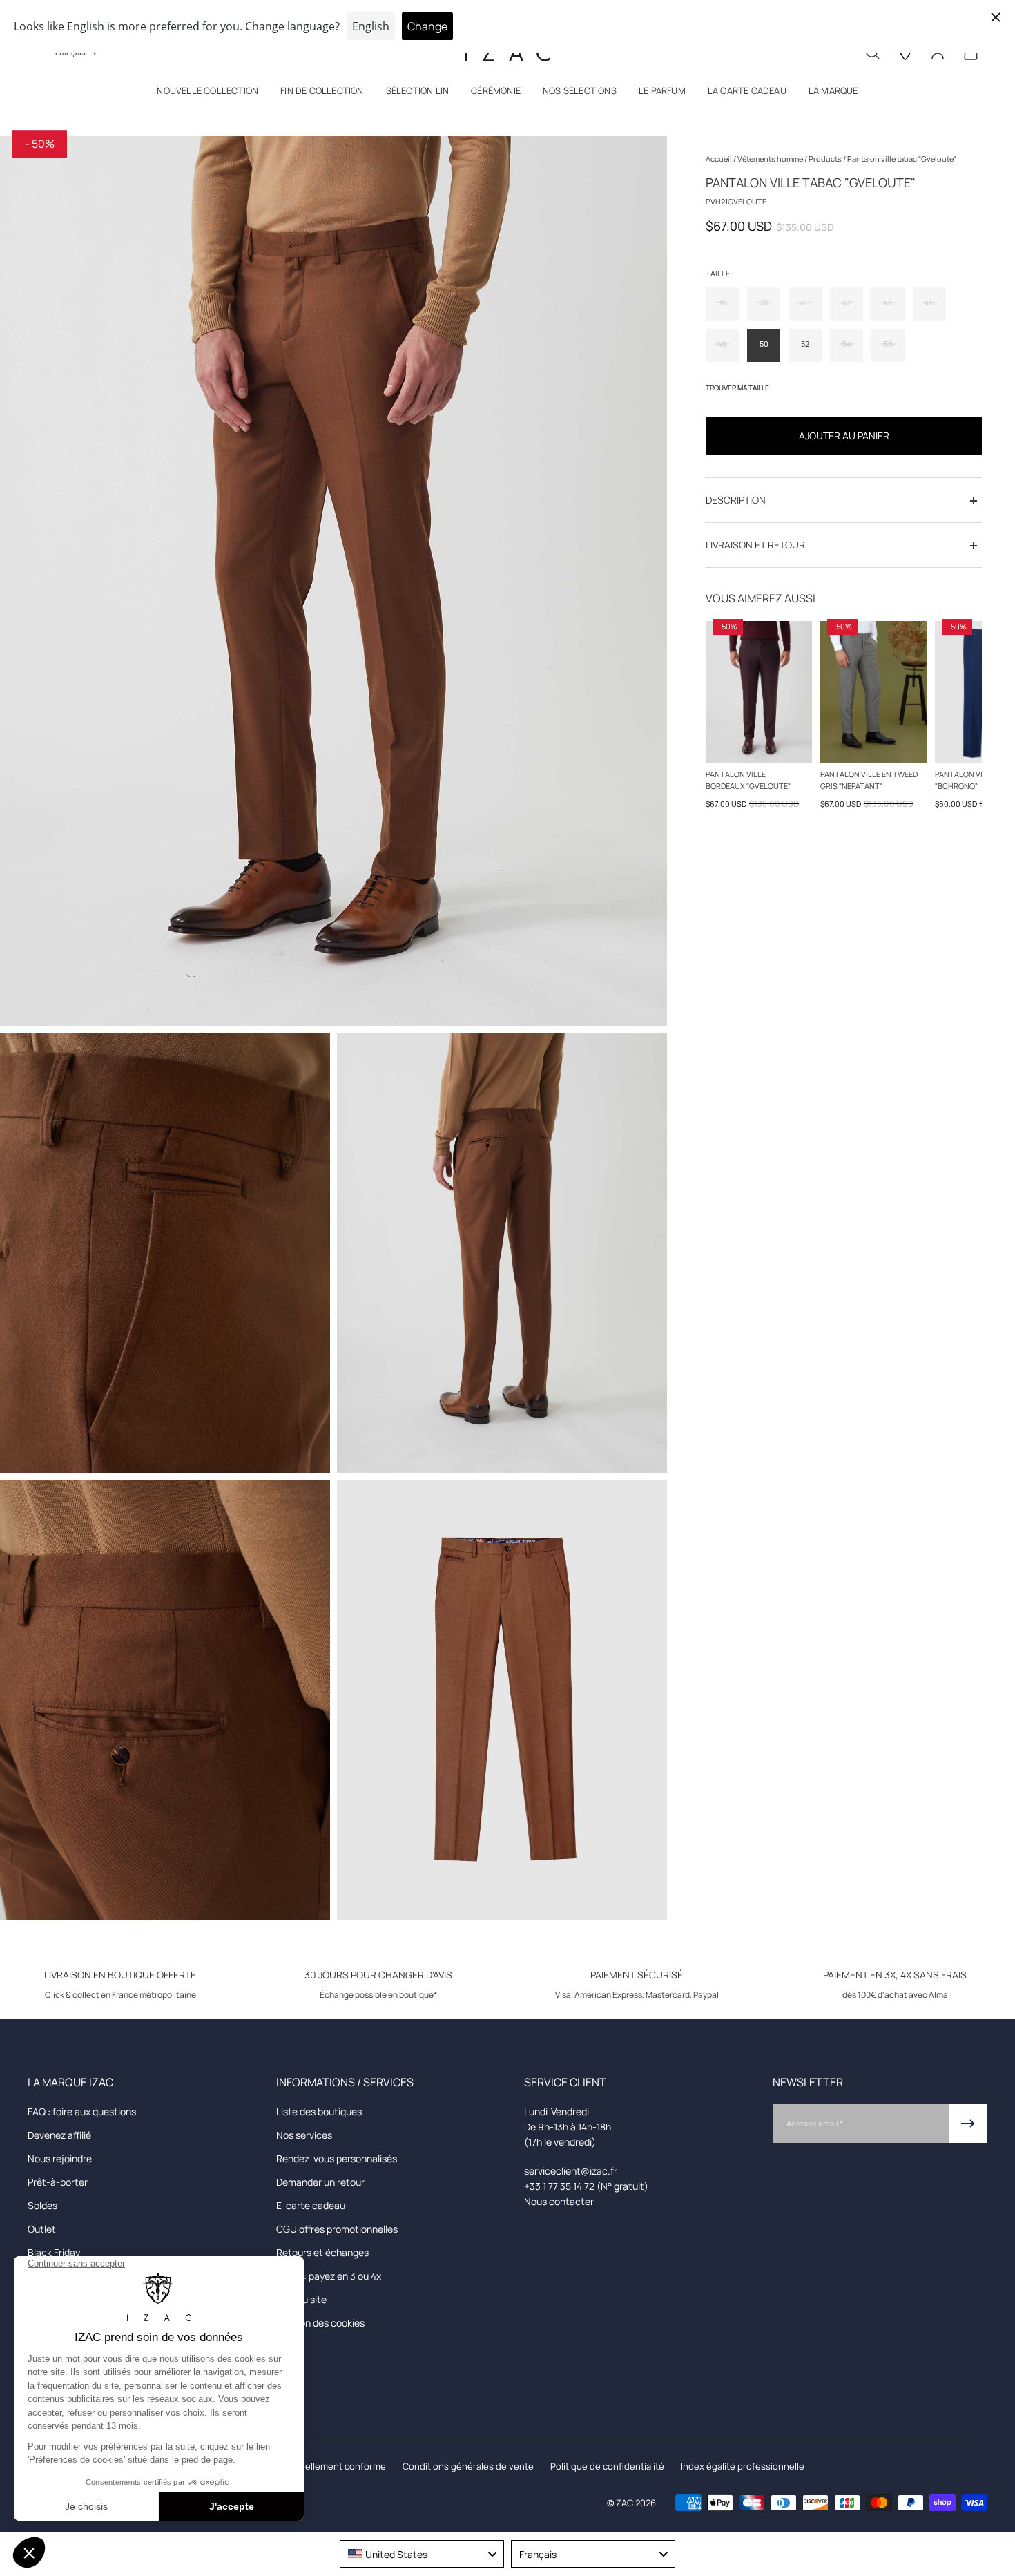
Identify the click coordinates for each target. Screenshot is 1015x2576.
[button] (207, 94)
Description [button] (736, 500)
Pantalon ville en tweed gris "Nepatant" (869, 780)
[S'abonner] (968, 2124)
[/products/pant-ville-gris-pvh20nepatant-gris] (873, 692)
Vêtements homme (771, 159)
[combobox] (422, 2554)
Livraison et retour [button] (755, 545)
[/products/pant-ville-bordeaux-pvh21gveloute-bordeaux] (759, 692)
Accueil (719, 159)
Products (826, 159)
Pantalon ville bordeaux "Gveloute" (748, 780)
